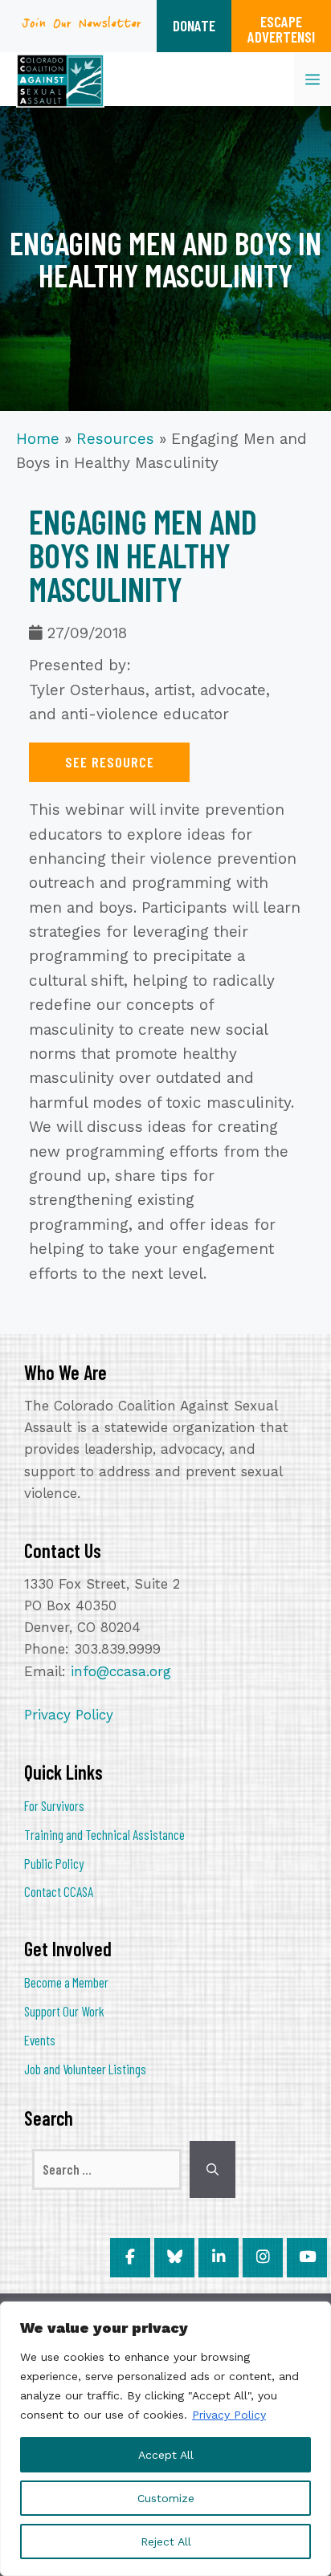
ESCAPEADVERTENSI (281, 29)
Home (38, 439)
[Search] (212, 2170)
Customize (166, 2498)
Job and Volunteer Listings (85, 2069)
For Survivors (54, 1805)
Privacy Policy (229, 2415)
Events (40, 2040)
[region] (165, 2439)
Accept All (166, 2455)
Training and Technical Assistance (104, 1834)
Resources (115, 439)
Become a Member (66, 1982)
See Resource (110, 762)
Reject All (166, 2541)
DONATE (194, 25)
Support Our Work (64, 2011)
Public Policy (54, 1863)
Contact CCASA (59, 1891)
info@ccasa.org (121, 1671)
